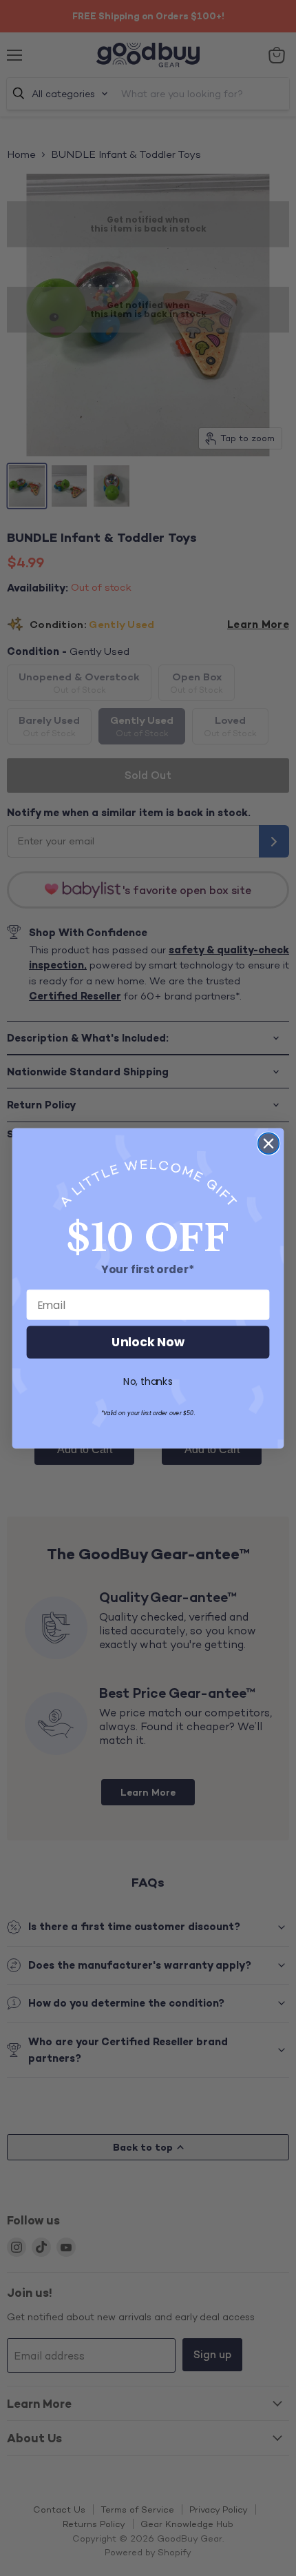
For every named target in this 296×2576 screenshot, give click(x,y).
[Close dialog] (269, 1143)
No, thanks (148, 1381)
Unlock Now (148, 1342)
